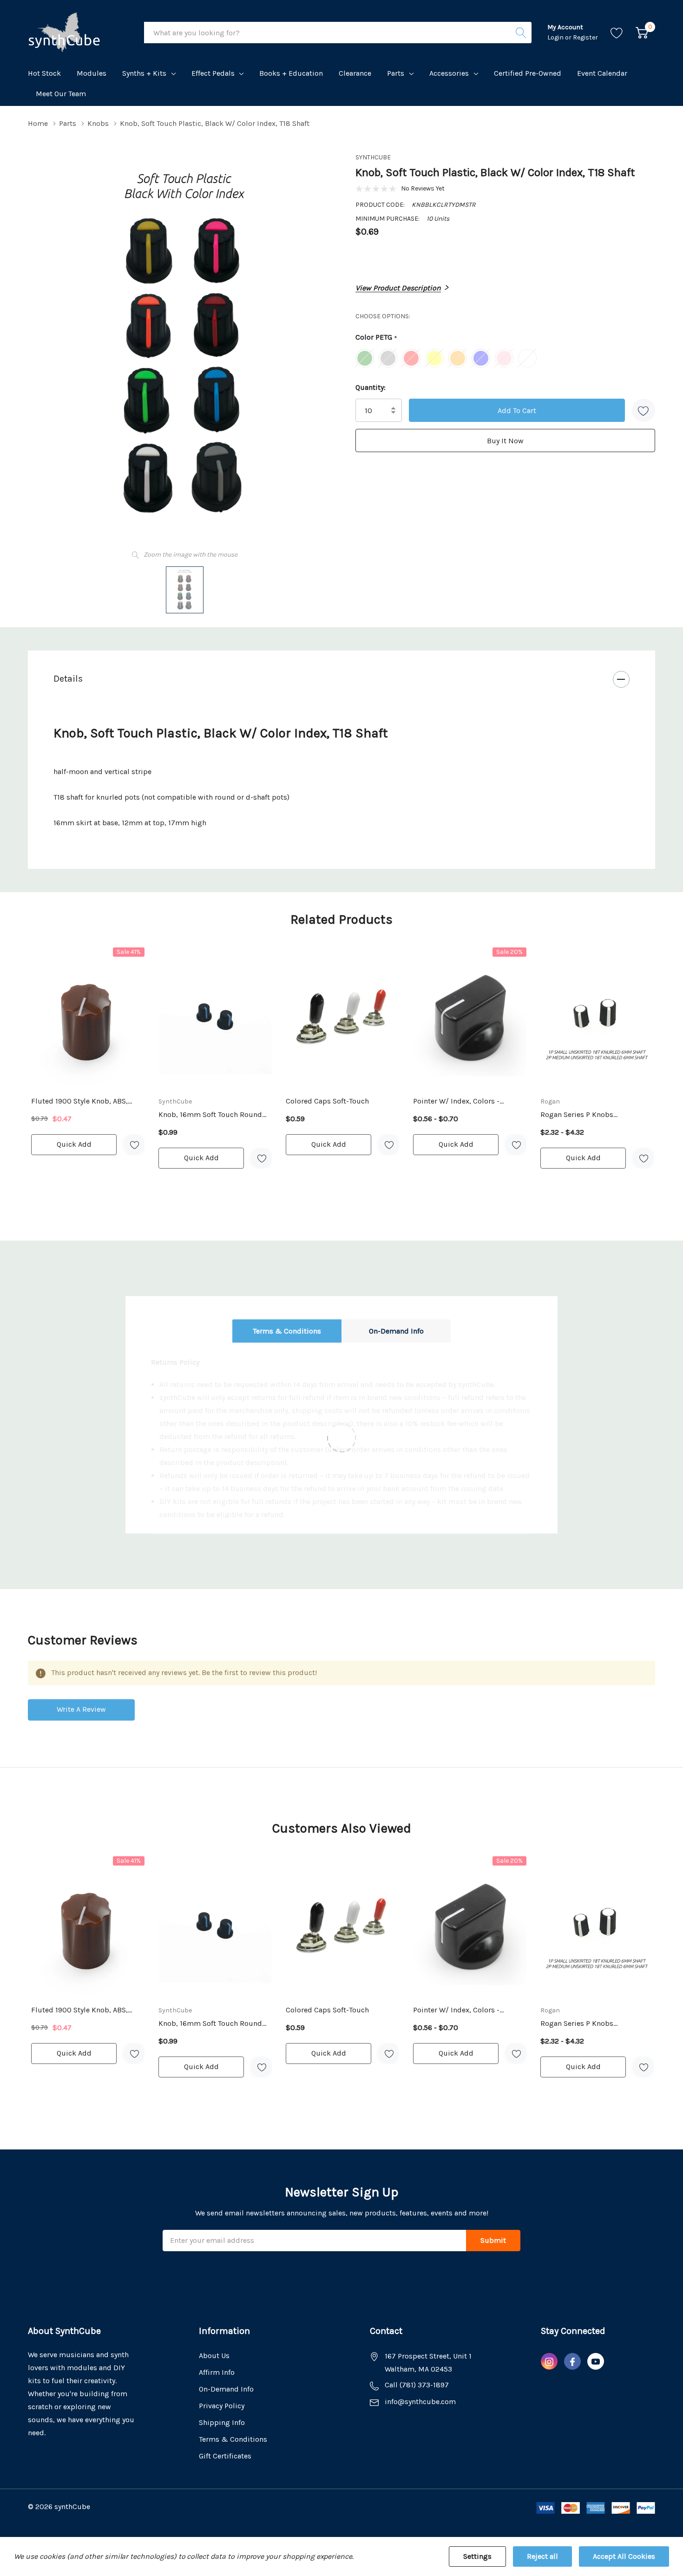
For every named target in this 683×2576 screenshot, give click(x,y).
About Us (214, 2356)
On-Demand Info (396, 1331)
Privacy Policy (222, 2406)
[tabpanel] (88, 1051)
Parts (396, 73)
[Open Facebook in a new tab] (572, 2362)
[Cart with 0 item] (642, 33)
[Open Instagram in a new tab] (549, 2362)
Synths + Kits (144, 73)
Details (68, 679)
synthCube (373, 157)
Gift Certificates (225, 2456)
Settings (477, 2556)
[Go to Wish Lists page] (617, 33)
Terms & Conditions (287, 1331)
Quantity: (371, 387)
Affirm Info (217, 2372)
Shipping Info (222, 2422)
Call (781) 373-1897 (417, 2385)
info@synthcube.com (420, 2402)
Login (556, 37)
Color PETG (376, 338)
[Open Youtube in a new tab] (596, 2362)
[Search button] (521, 33)
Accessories (449, 73)
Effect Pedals (213, 73)
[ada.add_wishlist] (134, 1145)
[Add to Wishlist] (644, 410)
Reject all (542, 2556)
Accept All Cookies (624, 2556)
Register (585, 37)
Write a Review (81, 1709)
